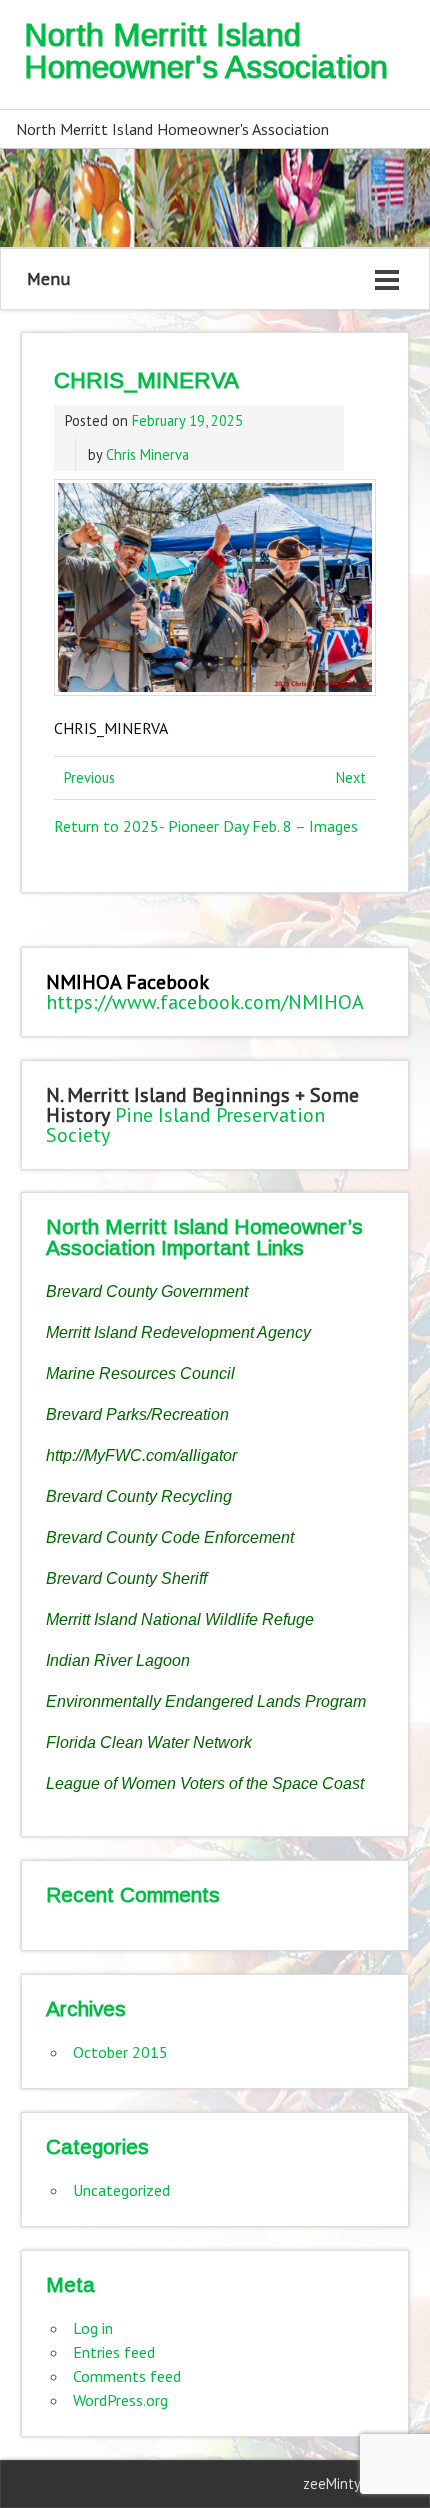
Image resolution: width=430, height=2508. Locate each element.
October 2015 (120, 2052)
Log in (93, 2328)
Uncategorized (121, 2190)
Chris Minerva (147, 454)
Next (351, 777)
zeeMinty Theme (355, 2483)
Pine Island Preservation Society (185, 1125)
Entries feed (114, 2352)
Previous (89, 777)
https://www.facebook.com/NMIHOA (205, 1002)
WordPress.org (120, 2400)
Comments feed (127, 2376)
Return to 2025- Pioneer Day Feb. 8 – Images (206, 826)
